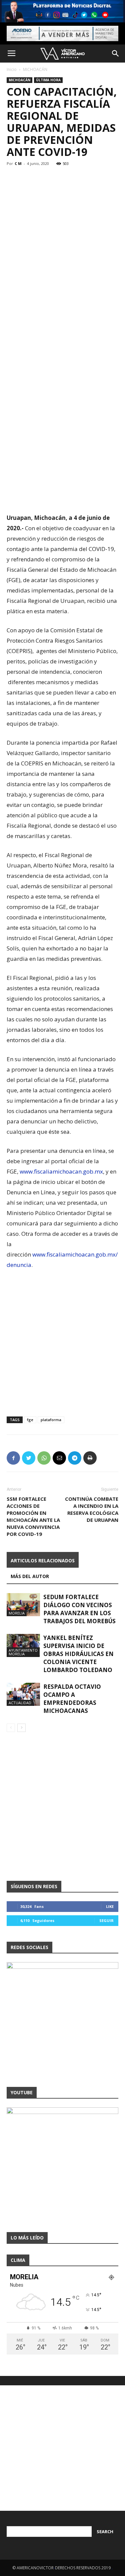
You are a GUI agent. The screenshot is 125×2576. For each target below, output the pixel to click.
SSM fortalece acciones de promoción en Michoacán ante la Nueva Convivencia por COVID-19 (33, 1516)
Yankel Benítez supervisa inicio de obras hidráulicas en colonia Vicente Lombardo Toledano (78, 1654)
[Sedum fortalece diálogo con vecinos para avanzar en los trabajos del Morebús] (23, 1605)
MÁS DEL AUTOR (30, 1576)
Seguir (106, 1920)
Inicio (12, 69)
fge (30, 1420)
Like (110, 1906)
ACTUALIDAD (20, 1703)
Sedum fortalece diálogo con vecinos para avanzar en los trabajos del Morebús (79, 1609)
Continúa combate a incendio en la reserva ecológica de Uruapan (92, 1509)
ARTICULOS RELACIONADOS (43, 1560)
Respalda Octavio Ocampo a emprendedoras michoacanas (72, 1699)
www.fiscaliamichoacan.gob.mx (61, 1171)
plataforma (51, 1420)
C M (18, 163)
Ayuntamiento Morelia (23, 1652)
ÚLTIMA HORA (48, 80)
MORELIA (17, 1613)
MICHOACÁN (35, 69)
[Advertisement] (62, 227)
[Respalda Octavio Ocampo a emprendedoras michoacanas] (23, 1694)
